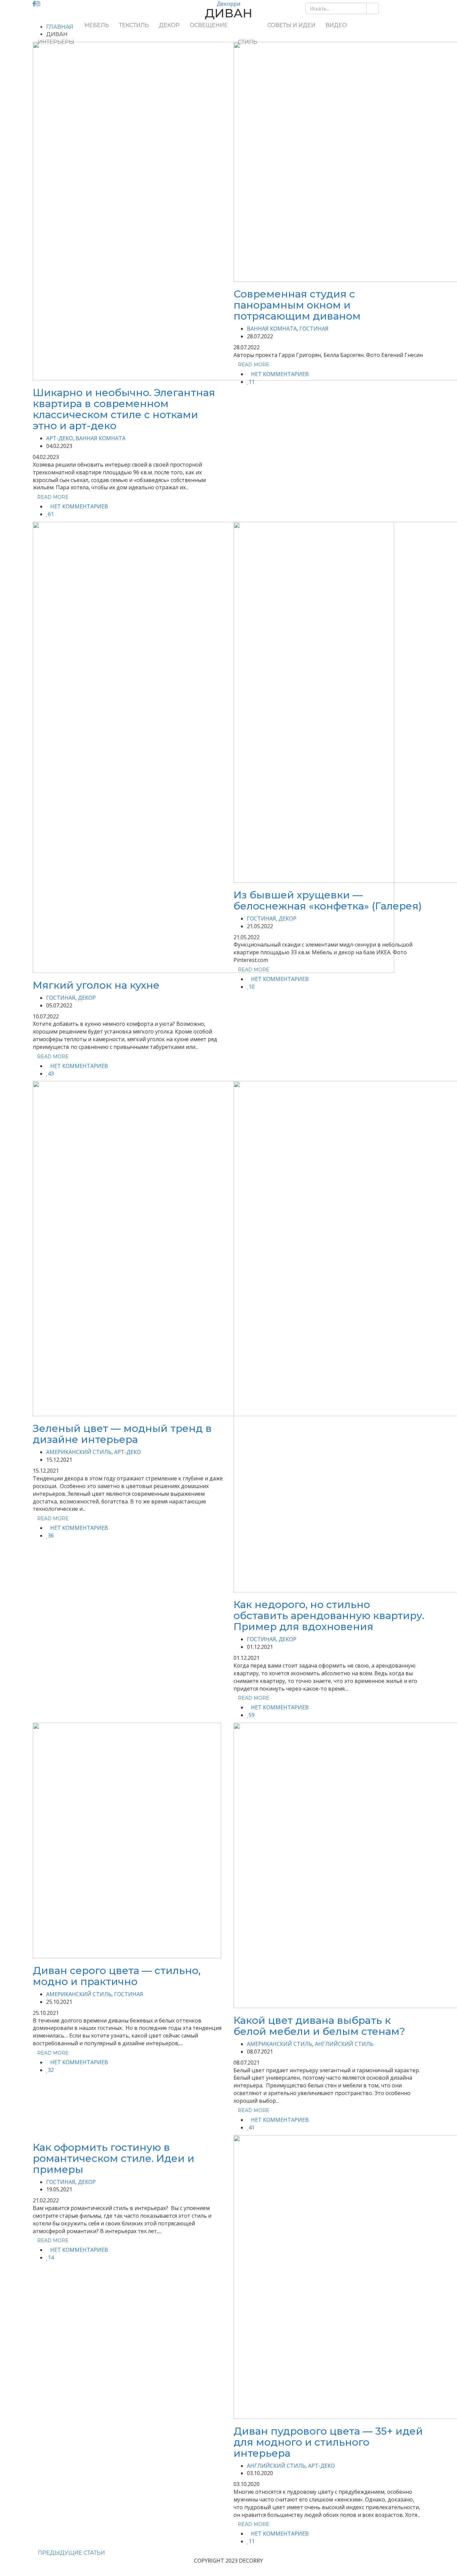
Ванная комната (101, 438)
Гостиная (314, 329)
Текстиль (134, 25)
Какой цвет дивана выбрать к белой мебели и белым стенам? (319, 2026)
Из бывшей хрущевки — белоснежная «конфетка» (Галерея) (328, 900)
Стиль (248, 42)
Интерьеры (56, 42)
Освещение (209, 25)
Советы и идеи (291, 25)
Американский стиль (79, 1452)
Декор (169, 25)
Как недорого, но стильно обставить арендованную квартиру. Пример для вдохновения (329, 1616)
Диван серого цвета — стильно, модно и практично (117, 1976)
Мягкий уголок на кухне (96, 985)
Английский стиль (344, 2044)
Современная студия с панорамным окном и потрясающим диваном (297, 305)
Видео (336, 25)
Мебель (97, 25)
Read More (54, 497)
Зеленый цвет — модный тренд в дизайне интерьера (122, 1434)
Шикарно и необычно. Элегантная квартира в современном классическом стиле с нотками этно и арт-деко (124, 409)
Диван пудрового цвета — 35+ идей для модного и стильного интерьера (328, 2442)
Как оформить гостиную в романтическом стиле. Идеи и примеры (114, 2158)
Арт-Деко (60, 438)
